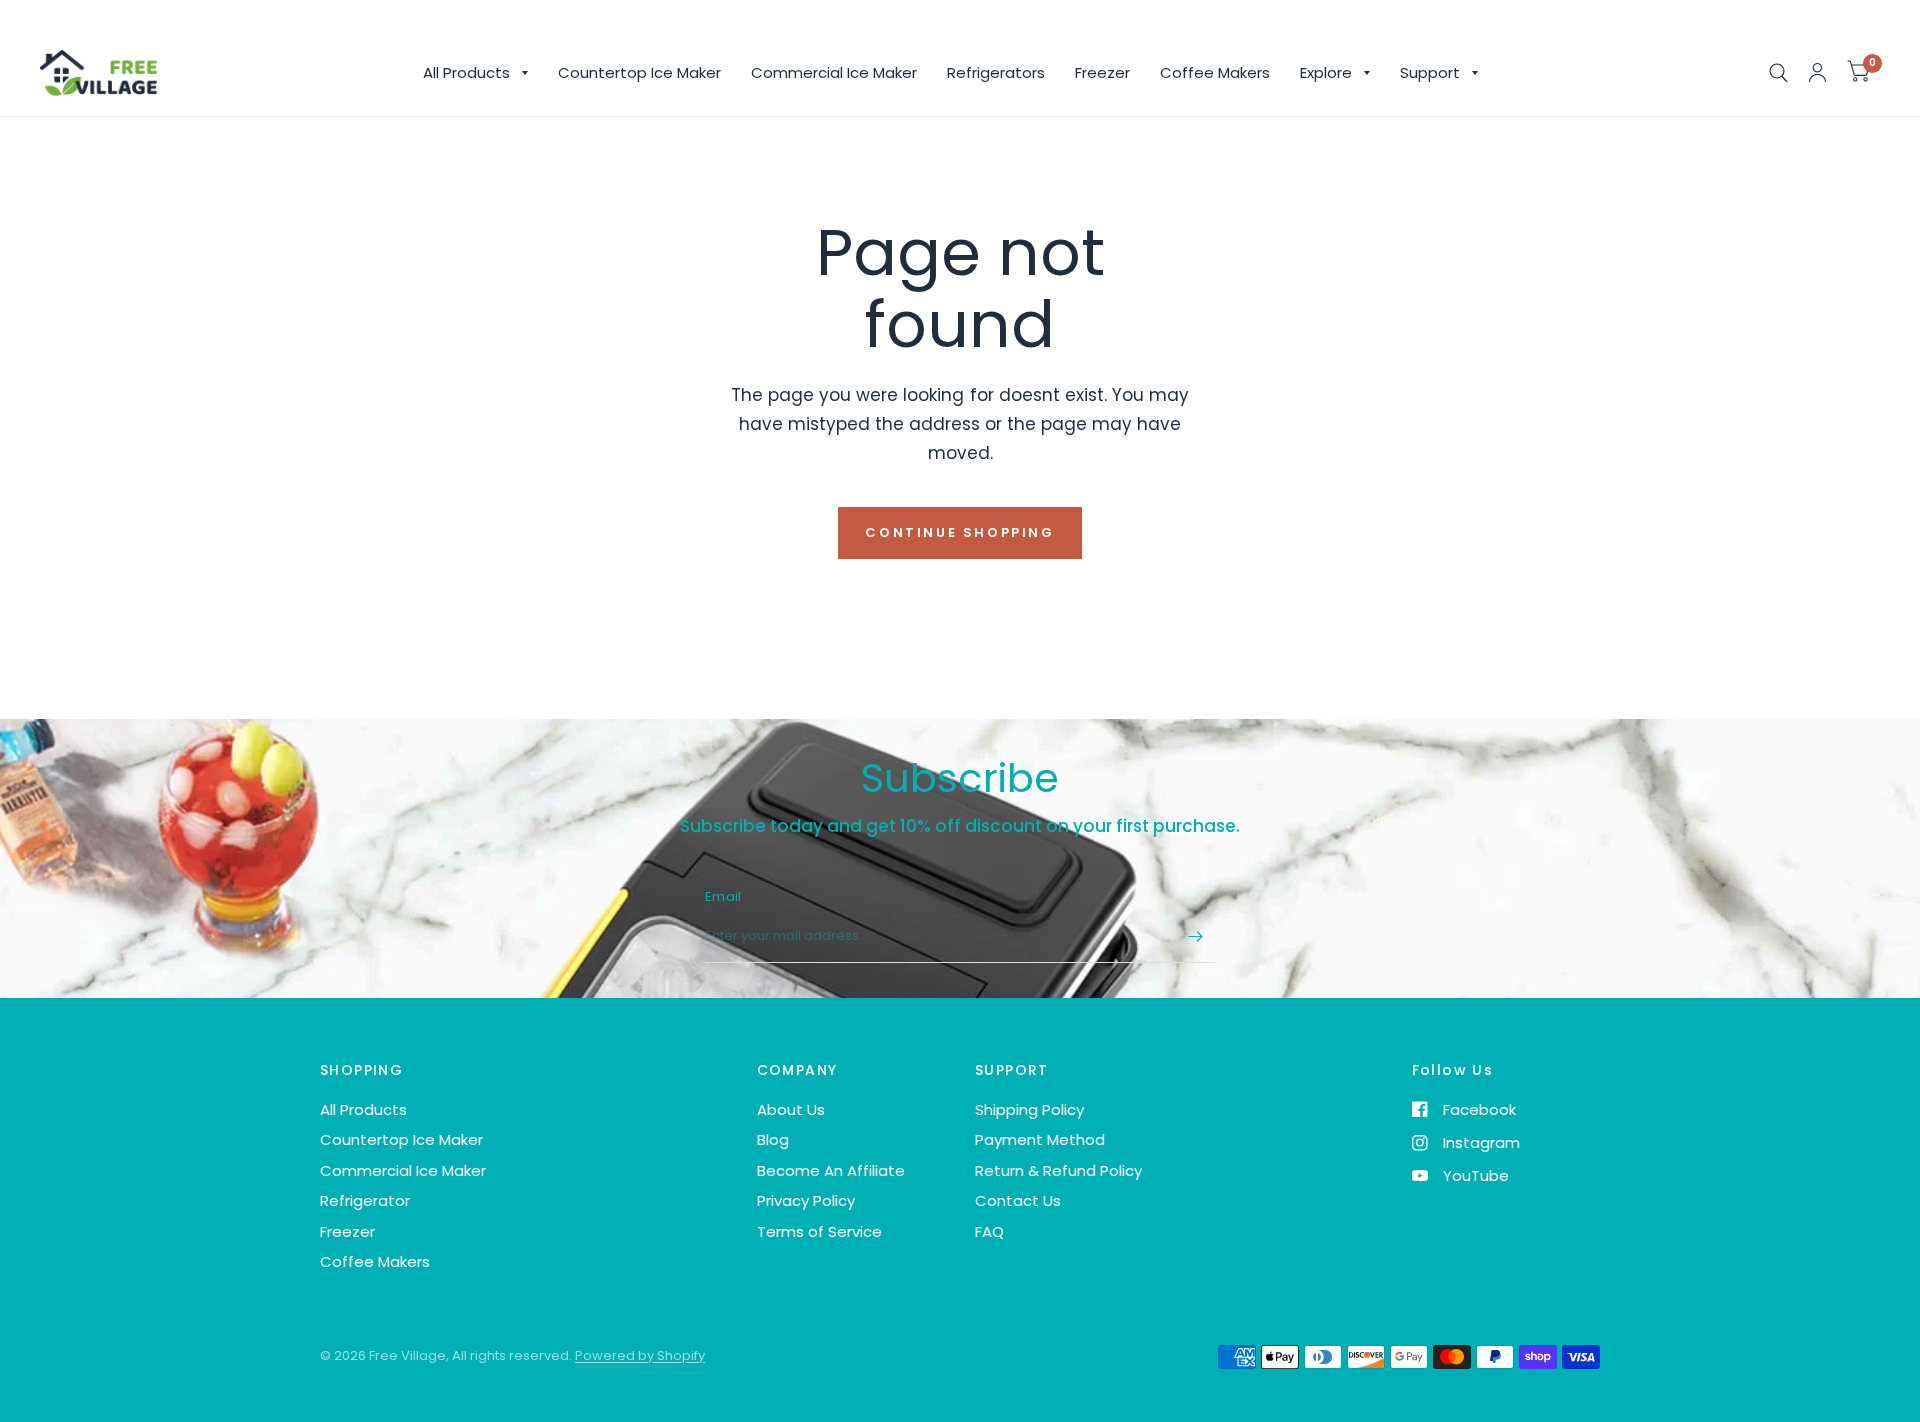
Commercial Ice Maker (834, 72)
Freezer (1102, 72)
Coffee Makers (1215, 72)
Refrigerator (365, 1200)
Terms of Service (819, 1231)
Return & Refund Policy (1058, 1170)
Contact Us (1018, 1200)
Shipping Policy (1029, 1109)
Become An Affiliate (831, 1170)
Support (1430, 72)
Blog (773, 1139)
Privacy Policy (806, 1200)
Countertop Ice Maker (639, 72)
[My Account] (1817, 73)
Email (723, 896)
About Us (791, 1109)
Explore (1326, 72)
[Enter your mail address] (1195, 937)
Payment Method (1040, 1139)
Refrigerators (996, 72)
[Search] (1778, 73)
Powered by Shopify (640, 1355)
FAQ (989, 1231)
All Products (466, 72)
